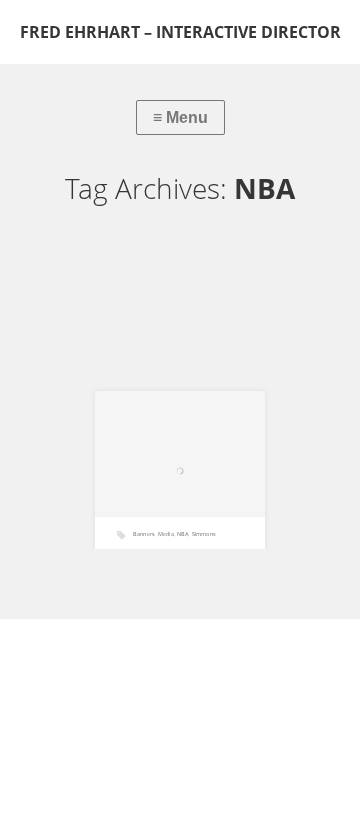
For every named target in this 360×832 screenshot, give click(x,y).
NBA (182, 534)
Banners (143, 534)
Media (166, 534)
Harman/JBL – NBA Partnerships (163, 493)
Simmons (204, 534)
